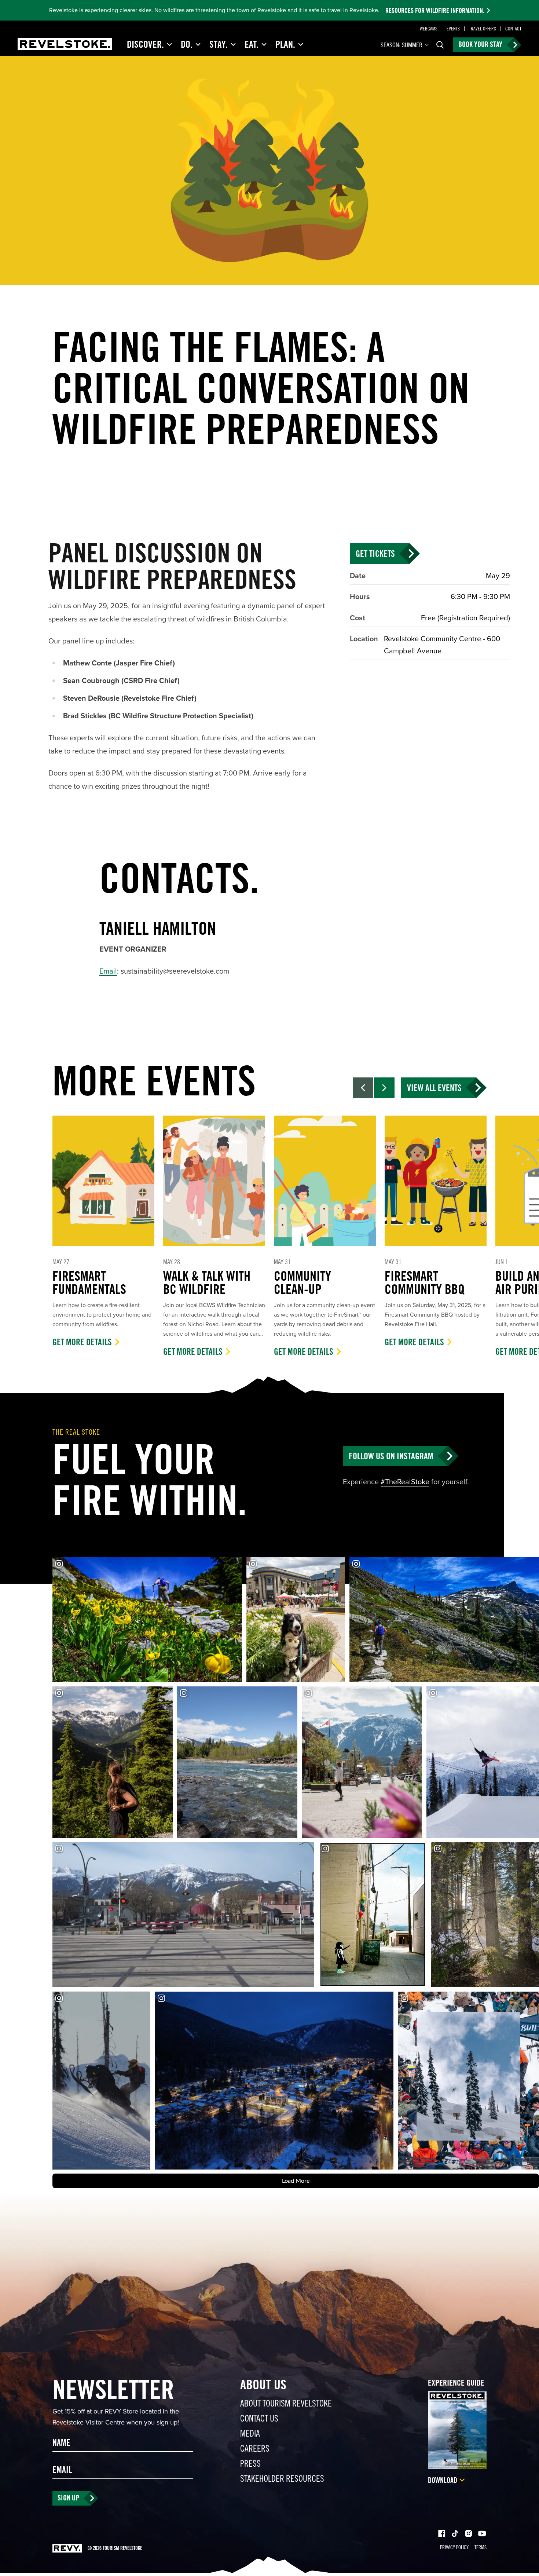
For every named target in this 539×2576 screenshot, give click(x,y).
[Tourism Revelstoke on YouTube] (482, 2534)
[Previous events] (363, 1088)
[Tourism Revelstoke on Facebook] (442, 2534)
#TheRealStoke (405, 1482)
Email (108, 971)
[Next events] (384, 1088)
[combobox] (405, 45)
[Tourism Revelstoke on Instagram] (468, 2534)
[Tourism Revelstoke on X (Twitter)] (455, 2534)
